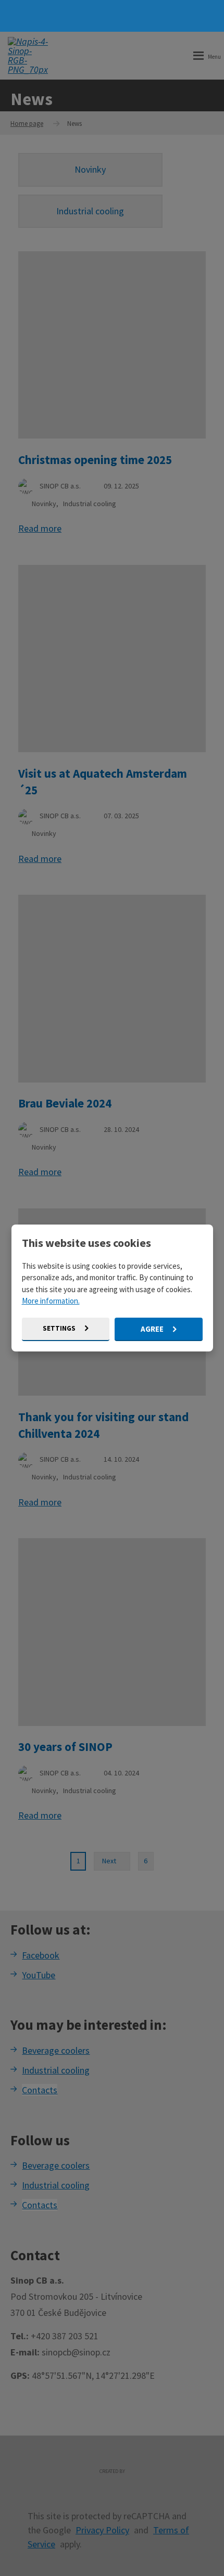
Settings (60, 1328)
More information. (51, 1301)
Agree (153, 1329)
